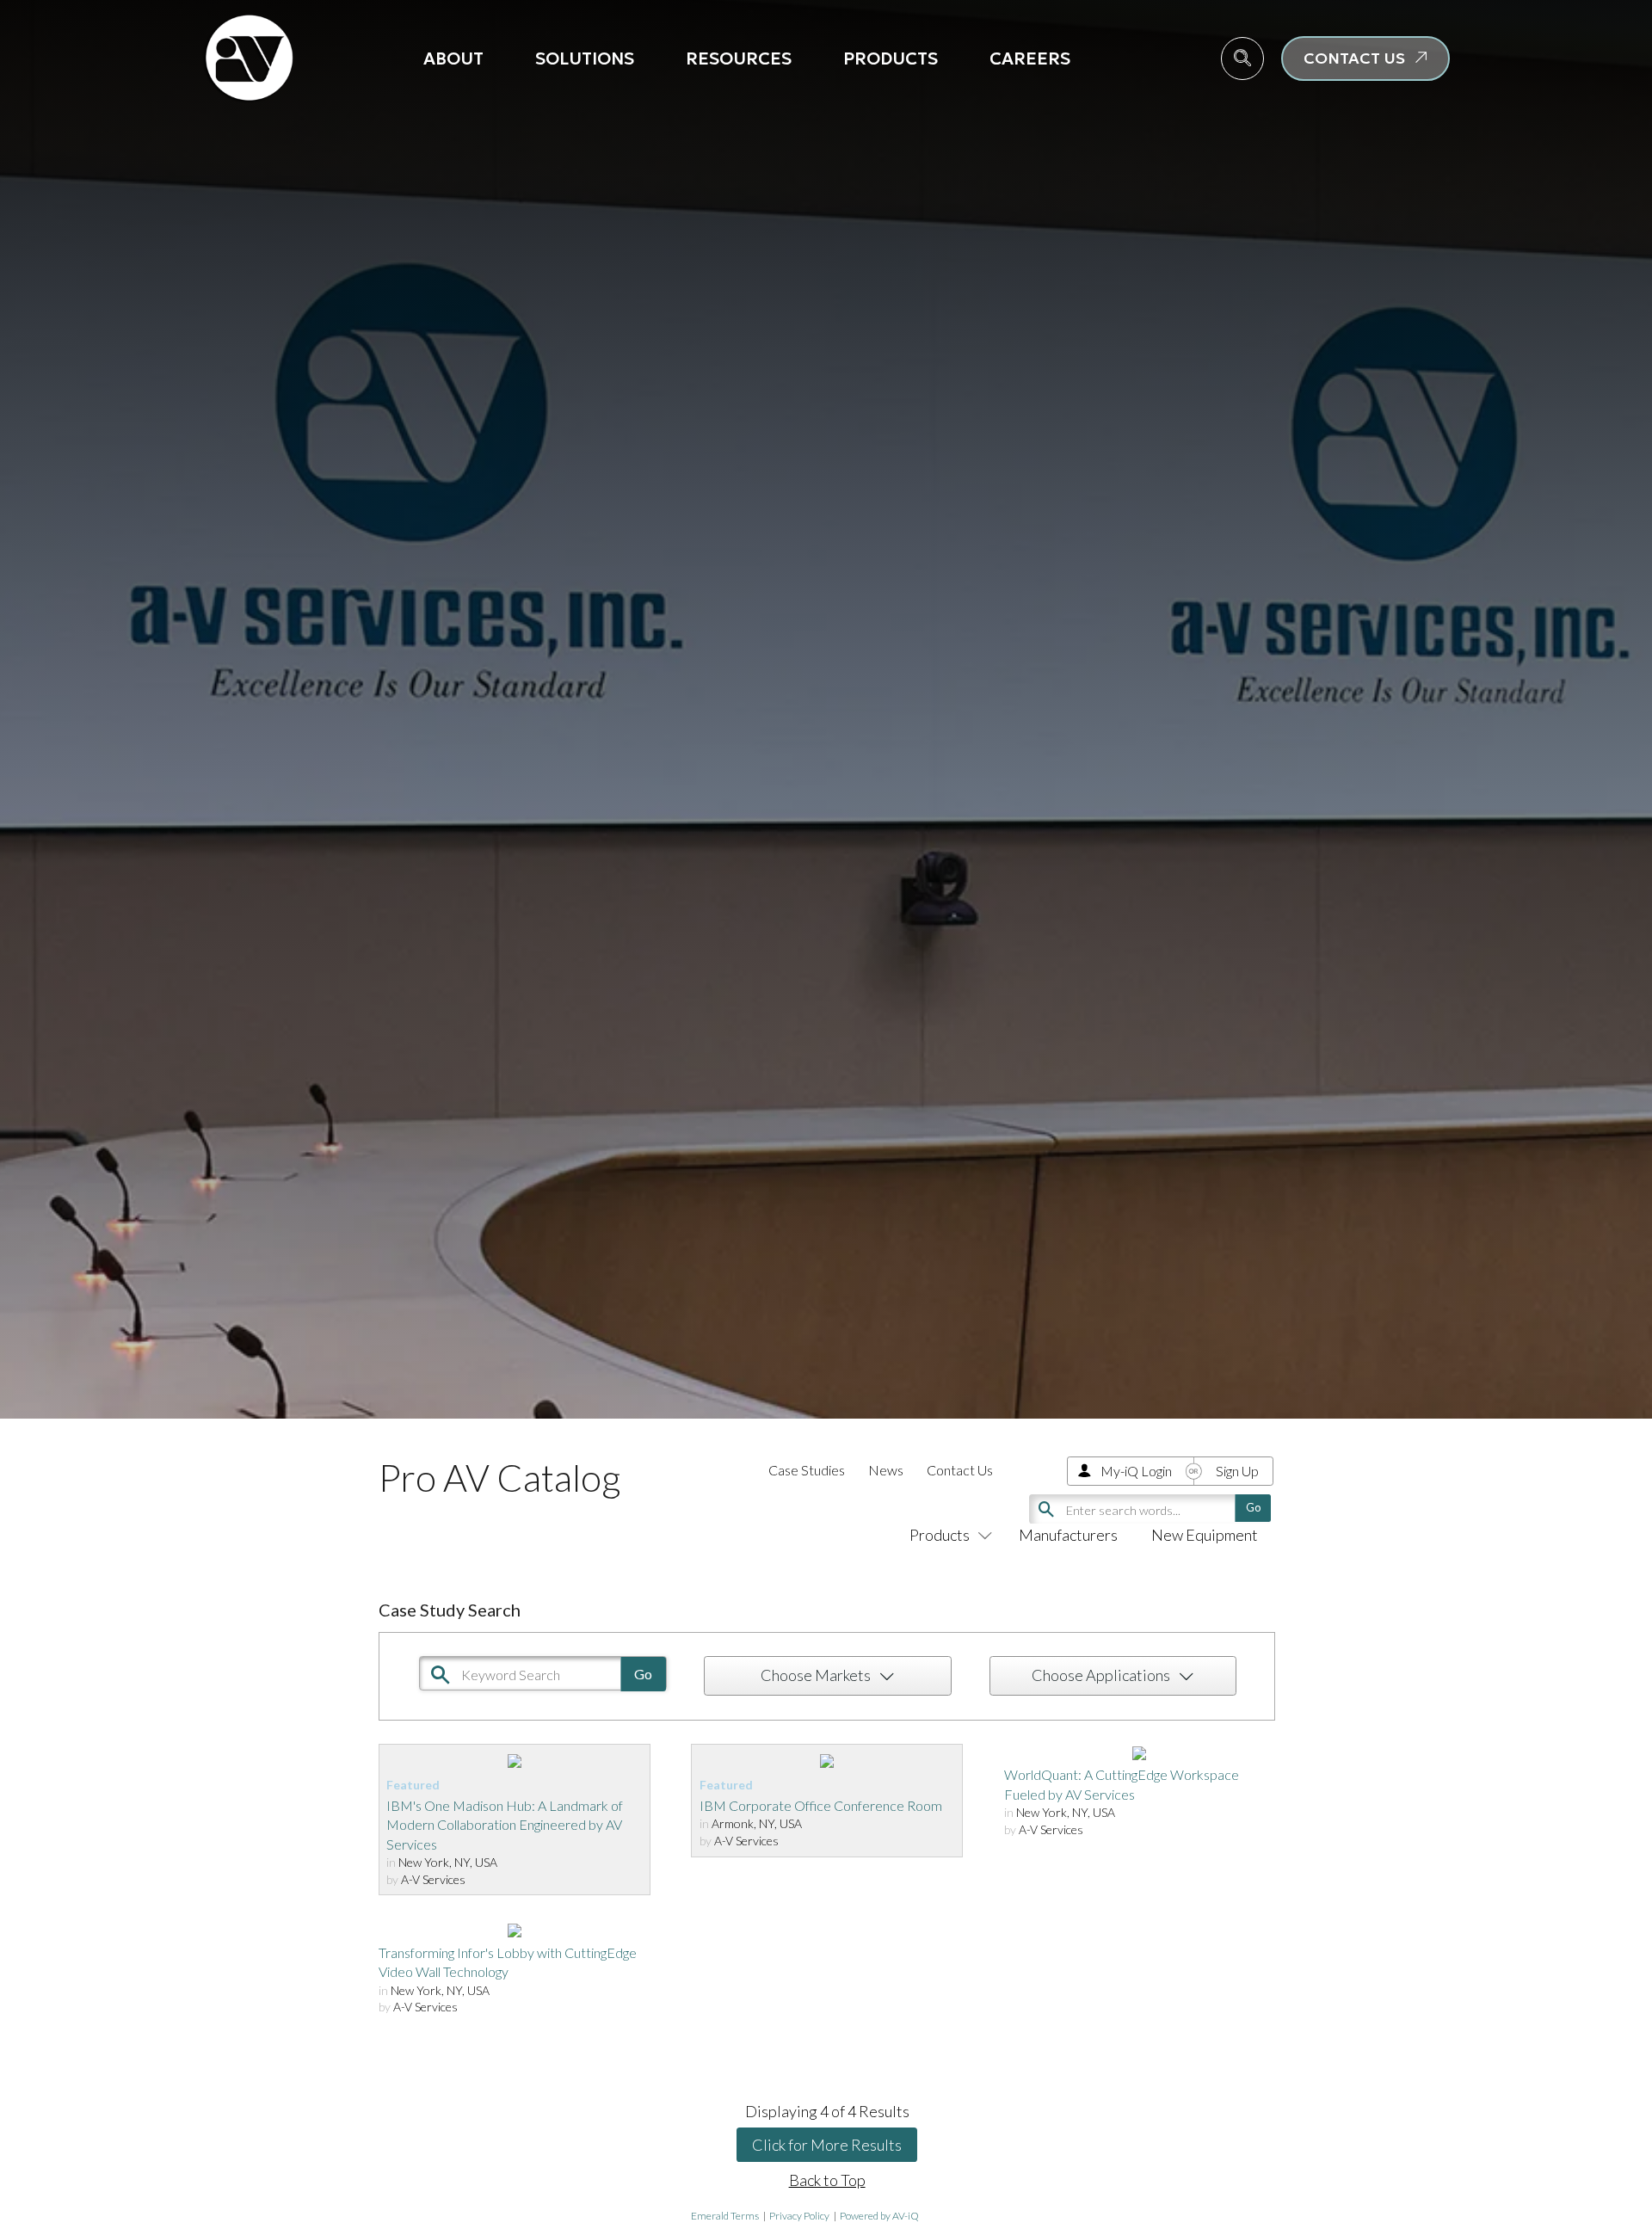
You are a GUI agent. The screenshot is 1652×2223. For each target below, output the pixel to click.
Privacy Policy (799, 2216)
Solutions (585, 58)
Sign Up (1237, 1471)
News (886, 1470)
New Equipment (1205, 1535)
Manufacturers (1068, 1535)
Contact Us (960, 1470)
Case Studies (807, 1470)
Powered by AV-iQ (879, 2216)
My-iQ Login (1136, 1471)
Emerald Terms (725, 2216)
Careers (1030, 58)
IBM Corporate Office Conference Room (821, 1805)
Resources (739, 58)
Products (891, 58)
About (453, 58)
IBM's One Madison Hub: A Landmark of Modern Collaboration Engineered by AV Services (505, 1825)
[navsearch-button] (1242, 58)
